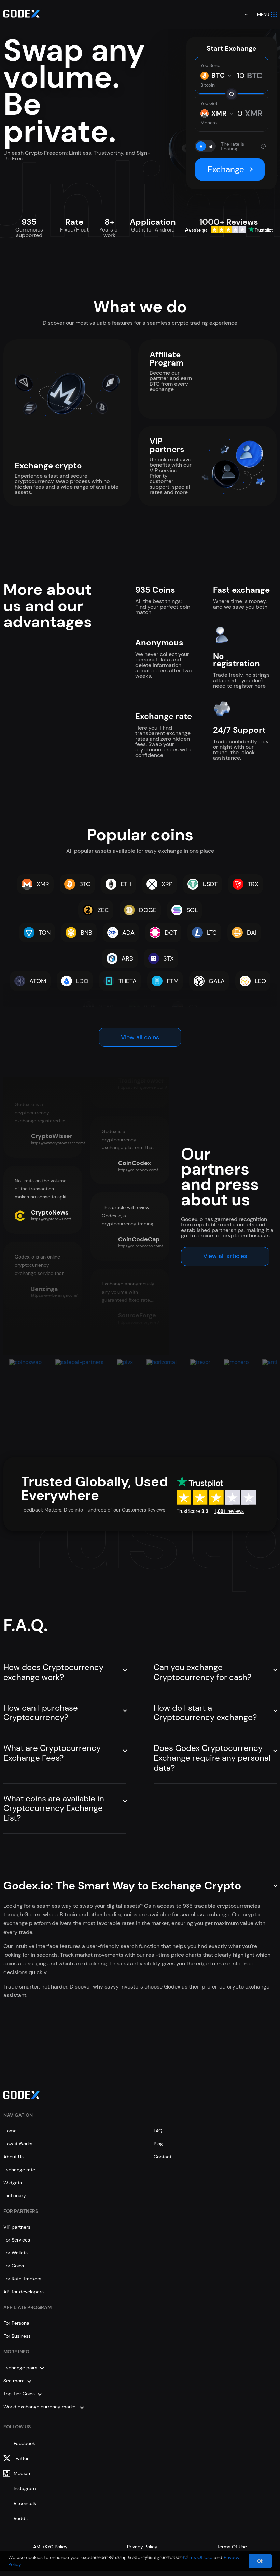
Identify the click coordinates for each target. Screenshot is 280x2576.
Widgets (13, 2183)
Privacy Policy (142, 2547)
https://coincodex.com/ (138, 1170)
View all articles (225, 1256)
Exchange (226, 169)
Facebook (24, 2443)
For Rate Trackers (22, 2279)
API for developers (24, 2292)
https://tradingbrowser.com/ (143, 1087)
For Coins (14, 2266)
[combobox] (241, 14)
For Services (17, 2240)
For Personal (17, 2323)
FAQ (158, 2131)
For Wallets (16, 2253)
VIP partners (17, 2227)
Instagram (25, 2488)
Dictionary (15, 2195)
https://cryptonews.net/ (51, 1219)
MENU (263, 14)
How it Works (18, 2144)
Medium (23, 2473)
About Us (13, 2157)
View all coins (140, 1037)
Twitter (21, 2458)
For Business (17, 2336)
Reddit (21, 2518)
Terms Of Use (232, 2547)
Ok (260, 2561)
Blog (158, 2144)
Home (10, 2131)
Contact (163, 2157)
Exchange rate (19, 2170)
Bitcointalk (25, 2503)
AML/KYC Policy (50, 2547)
